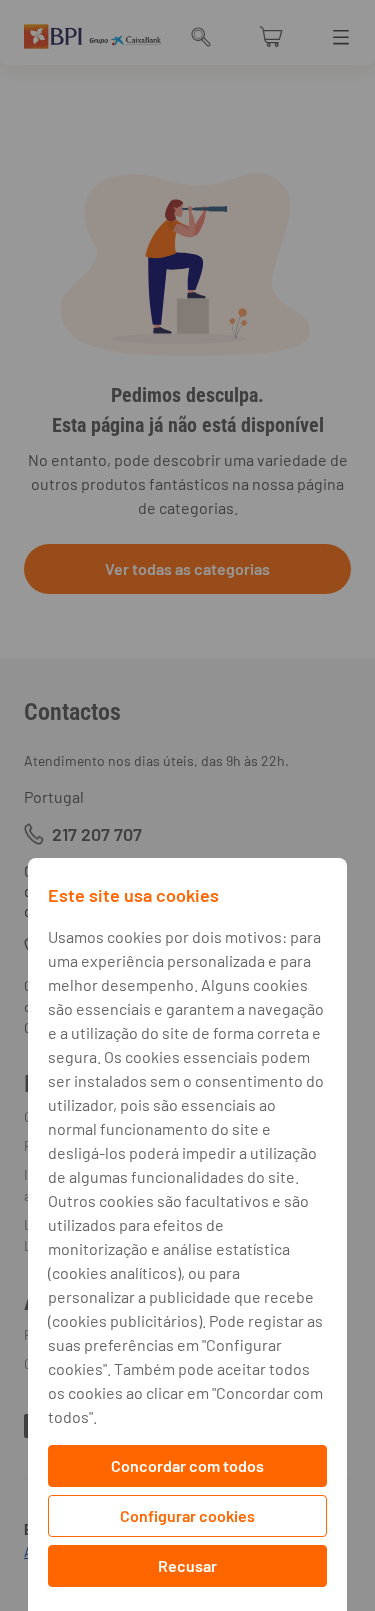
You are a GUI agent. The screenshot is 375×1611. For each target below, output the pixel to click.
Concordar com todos (187, 1465)
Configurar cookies (187, 1515)
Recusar (187, 1565)
